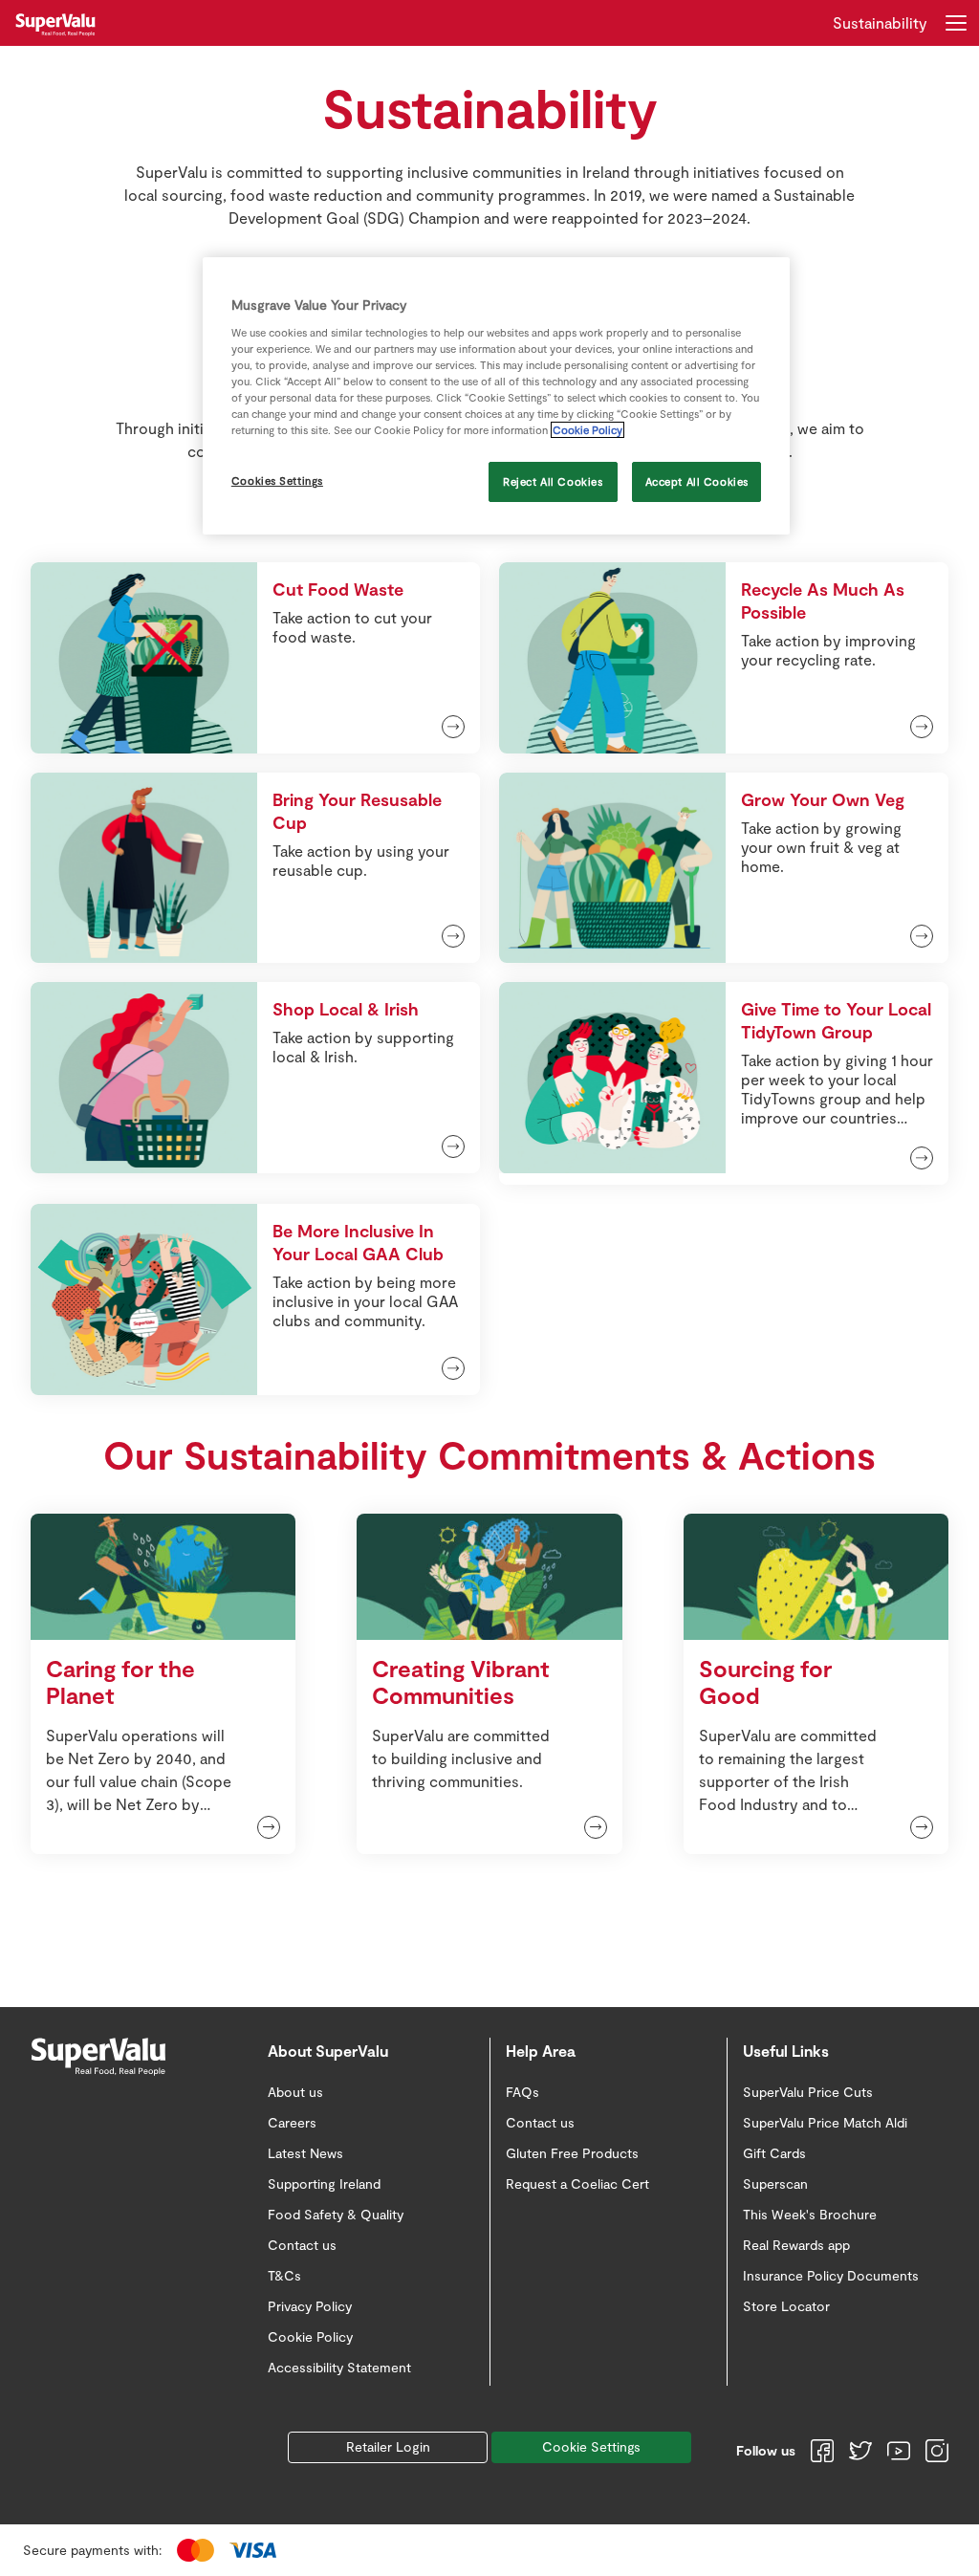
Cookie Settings (591, 2446)
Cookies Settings (277, 480)
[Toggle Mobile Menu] (956, 23)
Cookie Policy (587, 430)
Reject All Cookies (553, 481)
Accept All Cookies (697, 481)
